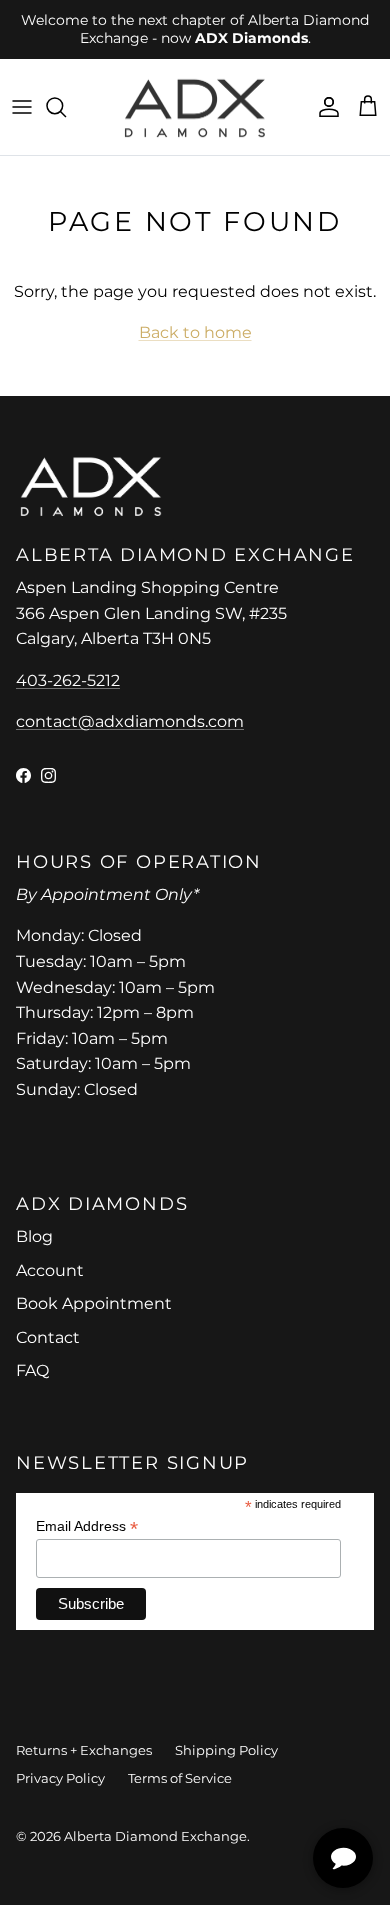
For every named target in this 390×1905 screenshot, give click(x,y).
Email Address (87, 1526)
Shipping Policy (226, 1750)
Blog (34, 1236)
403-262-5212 (68, 680)
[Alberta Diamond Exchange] (195, 107)
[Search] (66, 107)
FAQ (32, 1370)
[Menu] (22, 107)
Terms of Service (180, 1778)
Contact (48, 1337)
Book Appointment (94, 1303)
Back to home (195, 332)
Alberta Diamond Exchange (155, 1836)
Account (50, 1270)
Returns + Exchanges (84, 1750)
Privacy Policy (60, 1778)
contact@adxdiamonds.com (130, 721)
